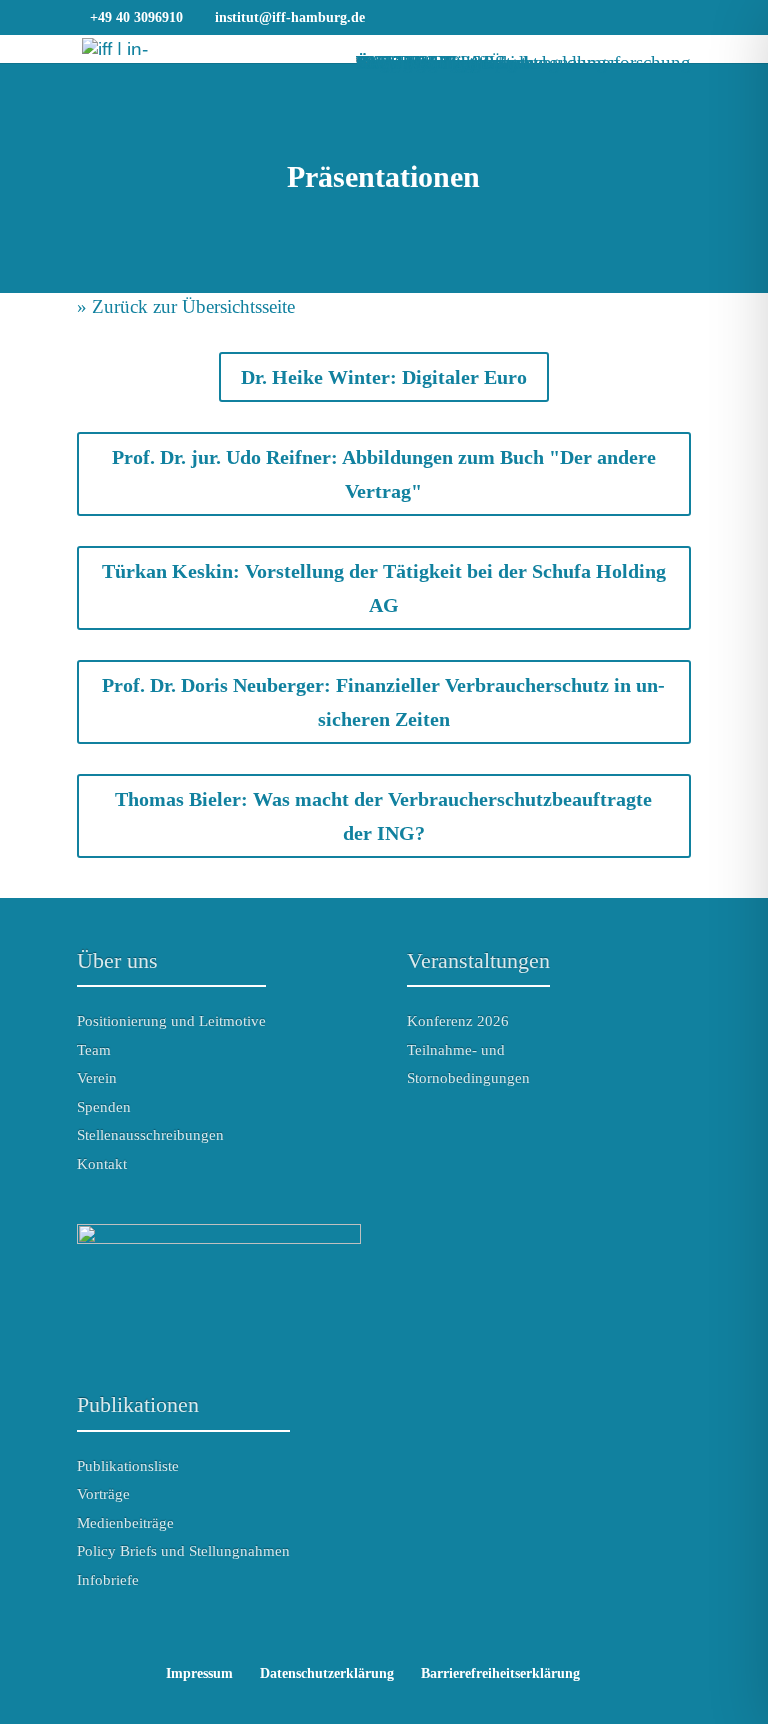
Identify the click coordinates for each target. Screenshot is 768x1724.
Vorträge (103, 1494)
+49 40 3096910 (136, 17)
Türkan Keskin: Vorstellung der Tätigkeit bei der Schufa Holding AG (384, 588)
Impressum (199, 1673)
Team (94, 1050)
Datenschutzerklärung (327, 1673)
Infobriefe (108, 1580)
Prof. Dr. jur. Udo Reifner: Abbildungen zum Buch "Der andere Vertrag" (384, 474)
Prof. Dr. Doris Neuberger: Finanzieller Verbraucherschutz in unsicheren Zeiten (383, 702)
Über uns (117, 960)
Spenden (104, 1107)
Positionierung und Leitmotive (171, 1021)
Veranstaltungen (478, 960)
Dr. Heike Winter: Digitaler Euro (384, 377)
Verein (97, 1078)
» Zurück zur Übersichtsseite (186, 306)
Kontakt (102, 1164)
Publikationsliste (128, 1466)
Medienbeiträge (125, 1523)
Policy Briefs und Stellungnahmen (183, 1551)
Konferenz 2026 (458, 1021)
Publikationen (138, 1404)
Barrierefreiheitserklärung (500, 1673)
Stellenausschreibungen (150, 1135)
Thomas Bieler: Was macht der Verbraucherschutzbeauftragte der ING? (383, 816)
